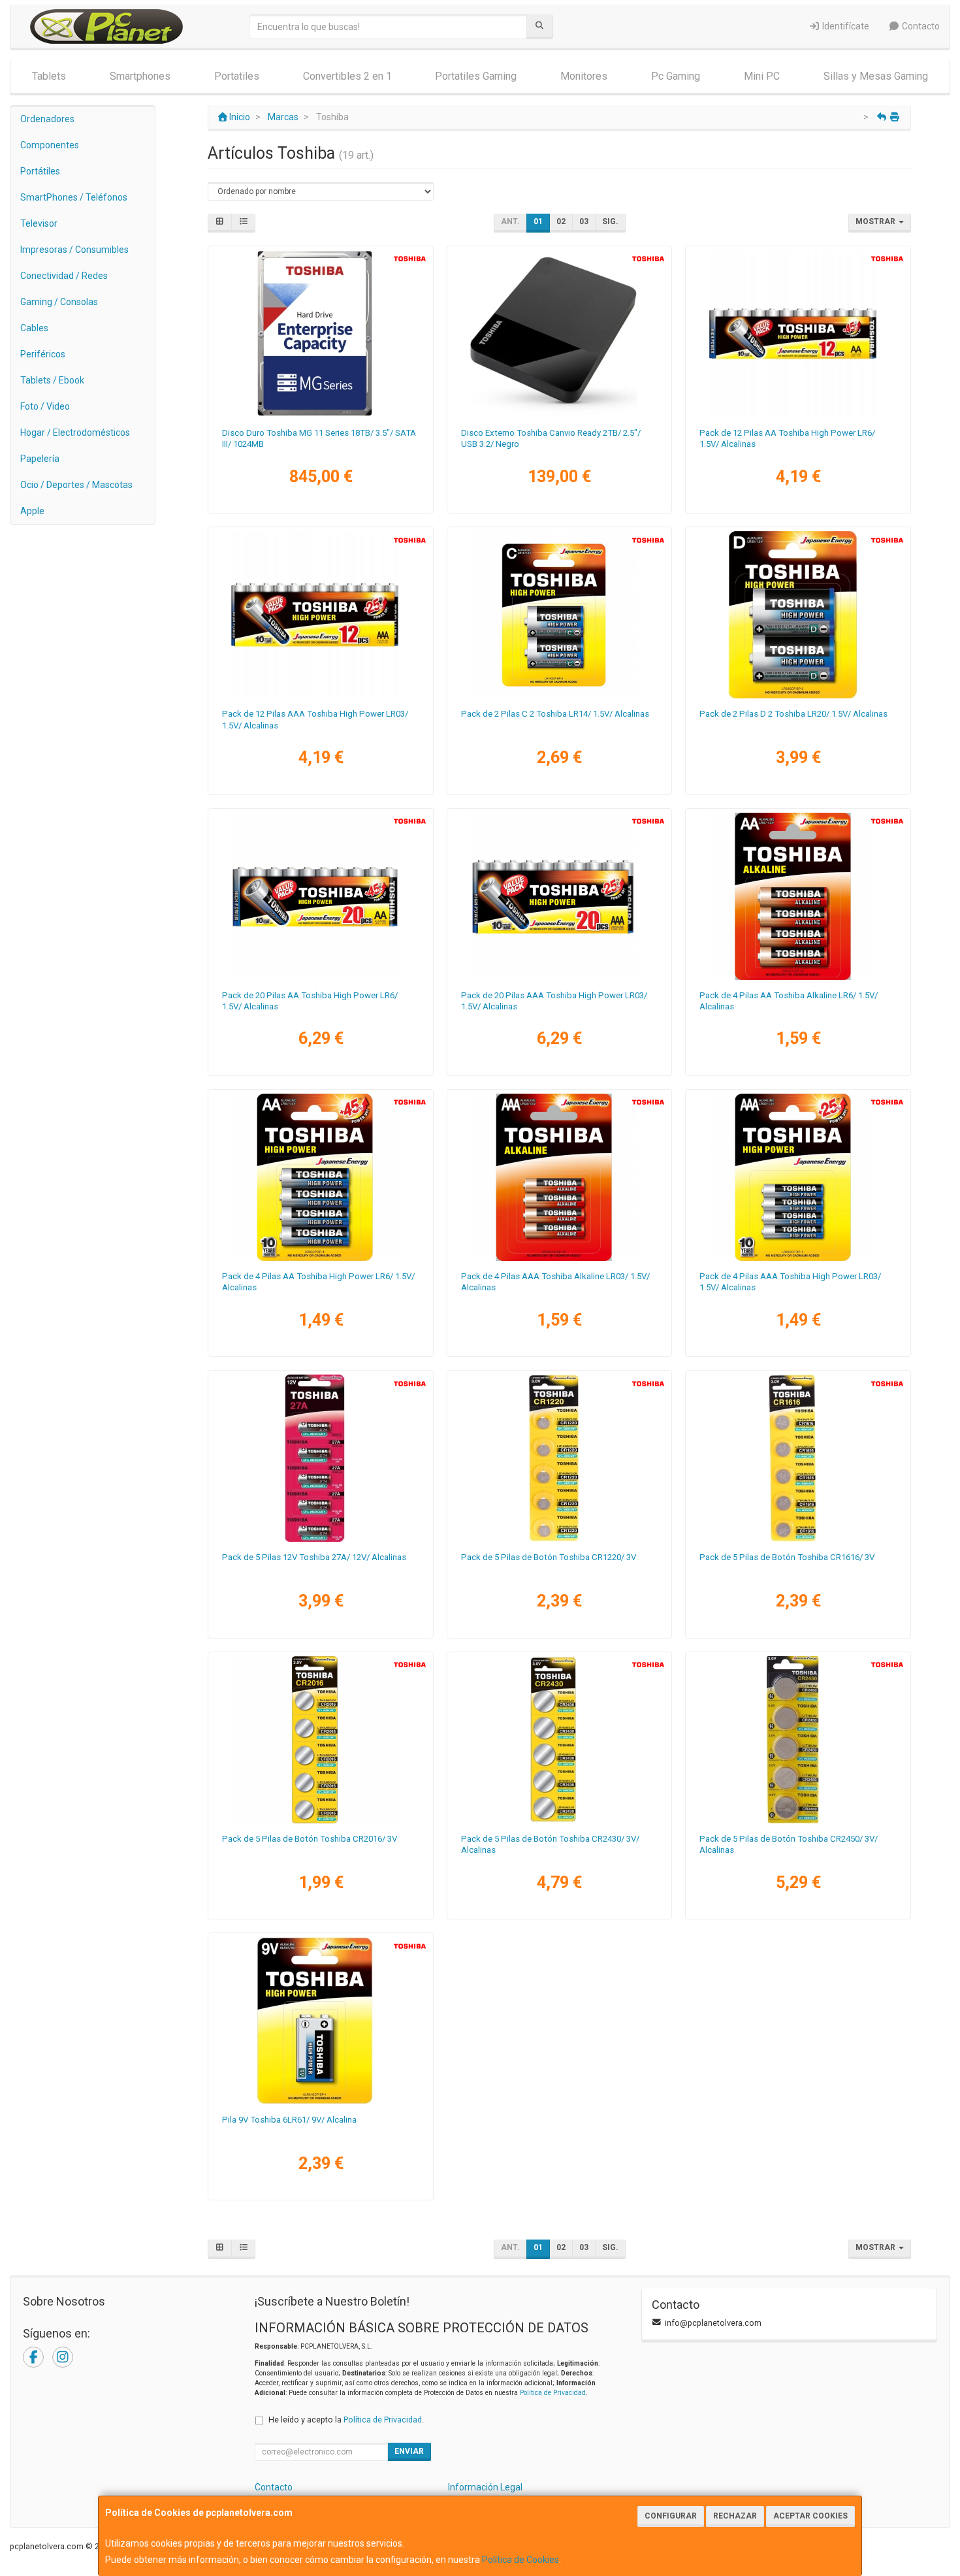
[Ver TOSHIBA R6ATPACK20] (320, 896)
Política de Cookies (520, 2560)
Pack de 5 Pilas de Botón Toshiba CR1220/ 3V (549, 1557)
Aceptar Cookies (810, 2516)
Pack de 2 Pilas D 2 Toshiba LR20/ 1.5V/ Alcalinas (793, 714)
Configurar (671, 2516)
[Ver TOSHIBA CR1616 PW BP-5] (798, 1458)
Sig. (610, 221)
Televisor (39, 223)
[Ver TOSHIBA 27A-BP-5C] (320, 1458)
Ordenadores (47, 119)
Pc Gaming (676, 76)
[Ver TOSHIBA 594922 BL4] (559, 1177)
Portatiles (237, 76)
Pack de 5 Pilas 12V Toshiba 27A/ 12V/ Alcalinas (314, 1557)
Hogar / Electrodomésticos (75, 432)
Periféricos (43, 354)
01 (538, 221)
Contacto (920, 26)
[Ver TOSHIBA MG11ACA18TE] (320, 334)
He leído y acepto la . (346, 2420)
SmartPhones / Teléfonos (74, 197)
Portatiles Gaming (476, 76)
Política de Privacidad (553, 2393)
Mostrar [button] (876, 221)
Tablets (49, 76)
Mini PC (762, 76)
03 (584, 221)
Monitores (584, 76)
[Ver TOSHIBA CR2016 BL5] (320, 1740)
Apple (32, 511)
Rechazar (735, 2516)
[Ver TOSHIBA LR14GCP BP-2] (559, 615)
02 (561, 221)
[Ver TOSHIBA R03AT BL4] (798, 1177)
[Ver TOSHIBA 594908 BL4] (798, 896)
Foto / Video (45, 406)
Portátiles (40, 171)
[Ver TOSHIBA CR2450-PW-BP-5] (798, 1740)
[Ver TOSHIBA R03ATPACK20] (559, 896)
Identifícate (845, 26)
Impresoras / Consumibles (74, 250)
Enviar (409, 2451)
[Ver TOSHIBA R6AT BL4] (320, 1177)
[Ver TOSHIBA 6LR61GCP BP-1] (320, 2021)
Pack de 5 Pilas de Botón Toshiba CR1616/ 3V (787, 1557)
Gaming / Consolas (59, 302)
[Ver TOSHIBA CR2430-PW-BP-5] (559, 1740)
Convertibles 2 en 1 (347, 76)
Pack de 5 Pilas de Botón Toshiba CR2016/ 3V (310, 1839)
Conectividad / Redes (64, 276)
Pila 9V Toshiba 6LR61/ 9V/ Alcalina (289, 2120)
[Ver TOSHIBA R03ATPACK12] (320, 615)
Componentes (50, 145)
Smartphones (140, 76)
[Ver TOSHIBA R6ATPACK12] (798, 334)
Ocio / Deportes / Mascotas (76, 485)
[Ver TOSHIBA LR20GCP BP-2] (798, 615)
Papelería (40, 459)
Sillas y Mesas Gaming (876, 76)
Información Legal (485, 2487)
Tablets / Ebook (52, 380)
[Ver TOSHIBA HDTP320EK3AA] (559, 334)
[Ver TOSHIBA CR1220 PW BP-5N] (559, 1458)
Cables (34, 328)
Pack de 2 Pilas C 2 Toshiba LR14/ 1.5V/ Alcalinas (555, 714)
